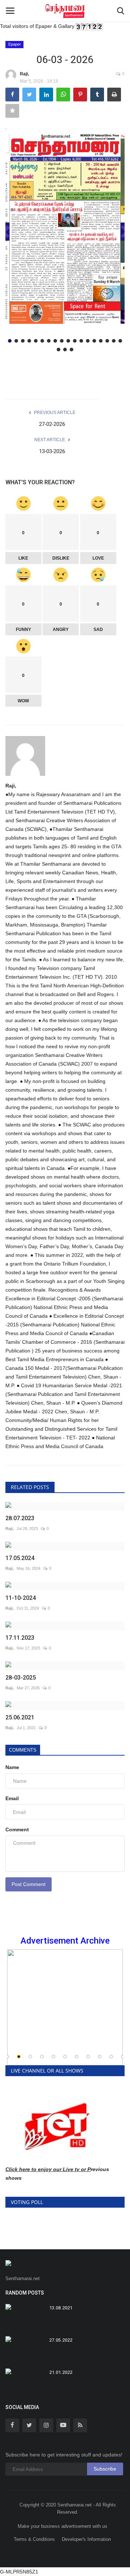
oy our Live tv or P (68, 2169)
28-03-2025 (21, 1678)
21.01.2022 (61, 2372)
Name (12, 1767)
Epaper (15, 44)
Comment (17, 1829)
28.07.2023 (20, 1518)
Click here (18, 2169)
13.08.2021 (61, 2308)
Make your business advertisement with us (62, 2526)
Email (12, 1798)
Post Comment (29, 1884)
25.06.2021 (20, 1717)
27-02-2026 (52, 424)
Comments (23, 1750)
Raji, (24, 74)
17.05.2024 (20, 1558)
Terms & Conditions (34, 2539)
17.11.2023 (20, 1638)
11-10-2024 (21, 1598)
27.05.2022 (61, 2340)
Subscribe (105, 2469)
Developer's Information (86, 2539)
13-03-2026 (52, 451)
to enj (38, 2169)
